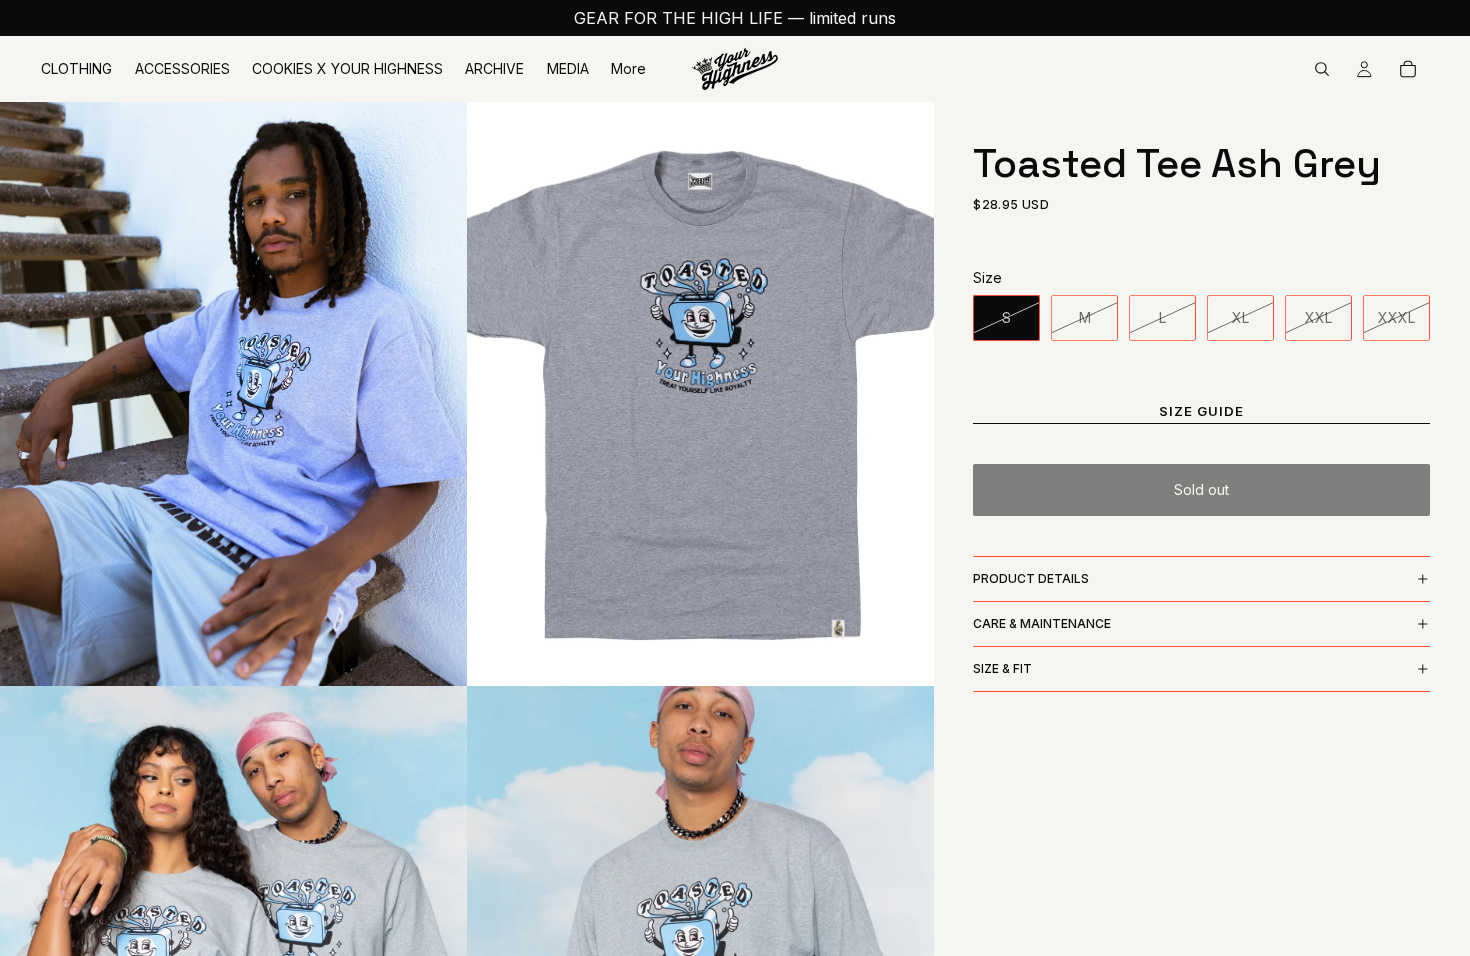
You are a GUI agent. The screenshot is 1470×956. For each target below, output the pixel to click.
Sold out (1201, 489)
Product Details (1031, 578)
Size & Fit (1002, 668)
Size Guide (1202, 411)
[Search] (1322, 69)
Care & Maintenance (1042, 623)
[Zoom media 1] (233, 394)
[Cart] (1408, 69)
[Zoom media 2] (700, 394)
